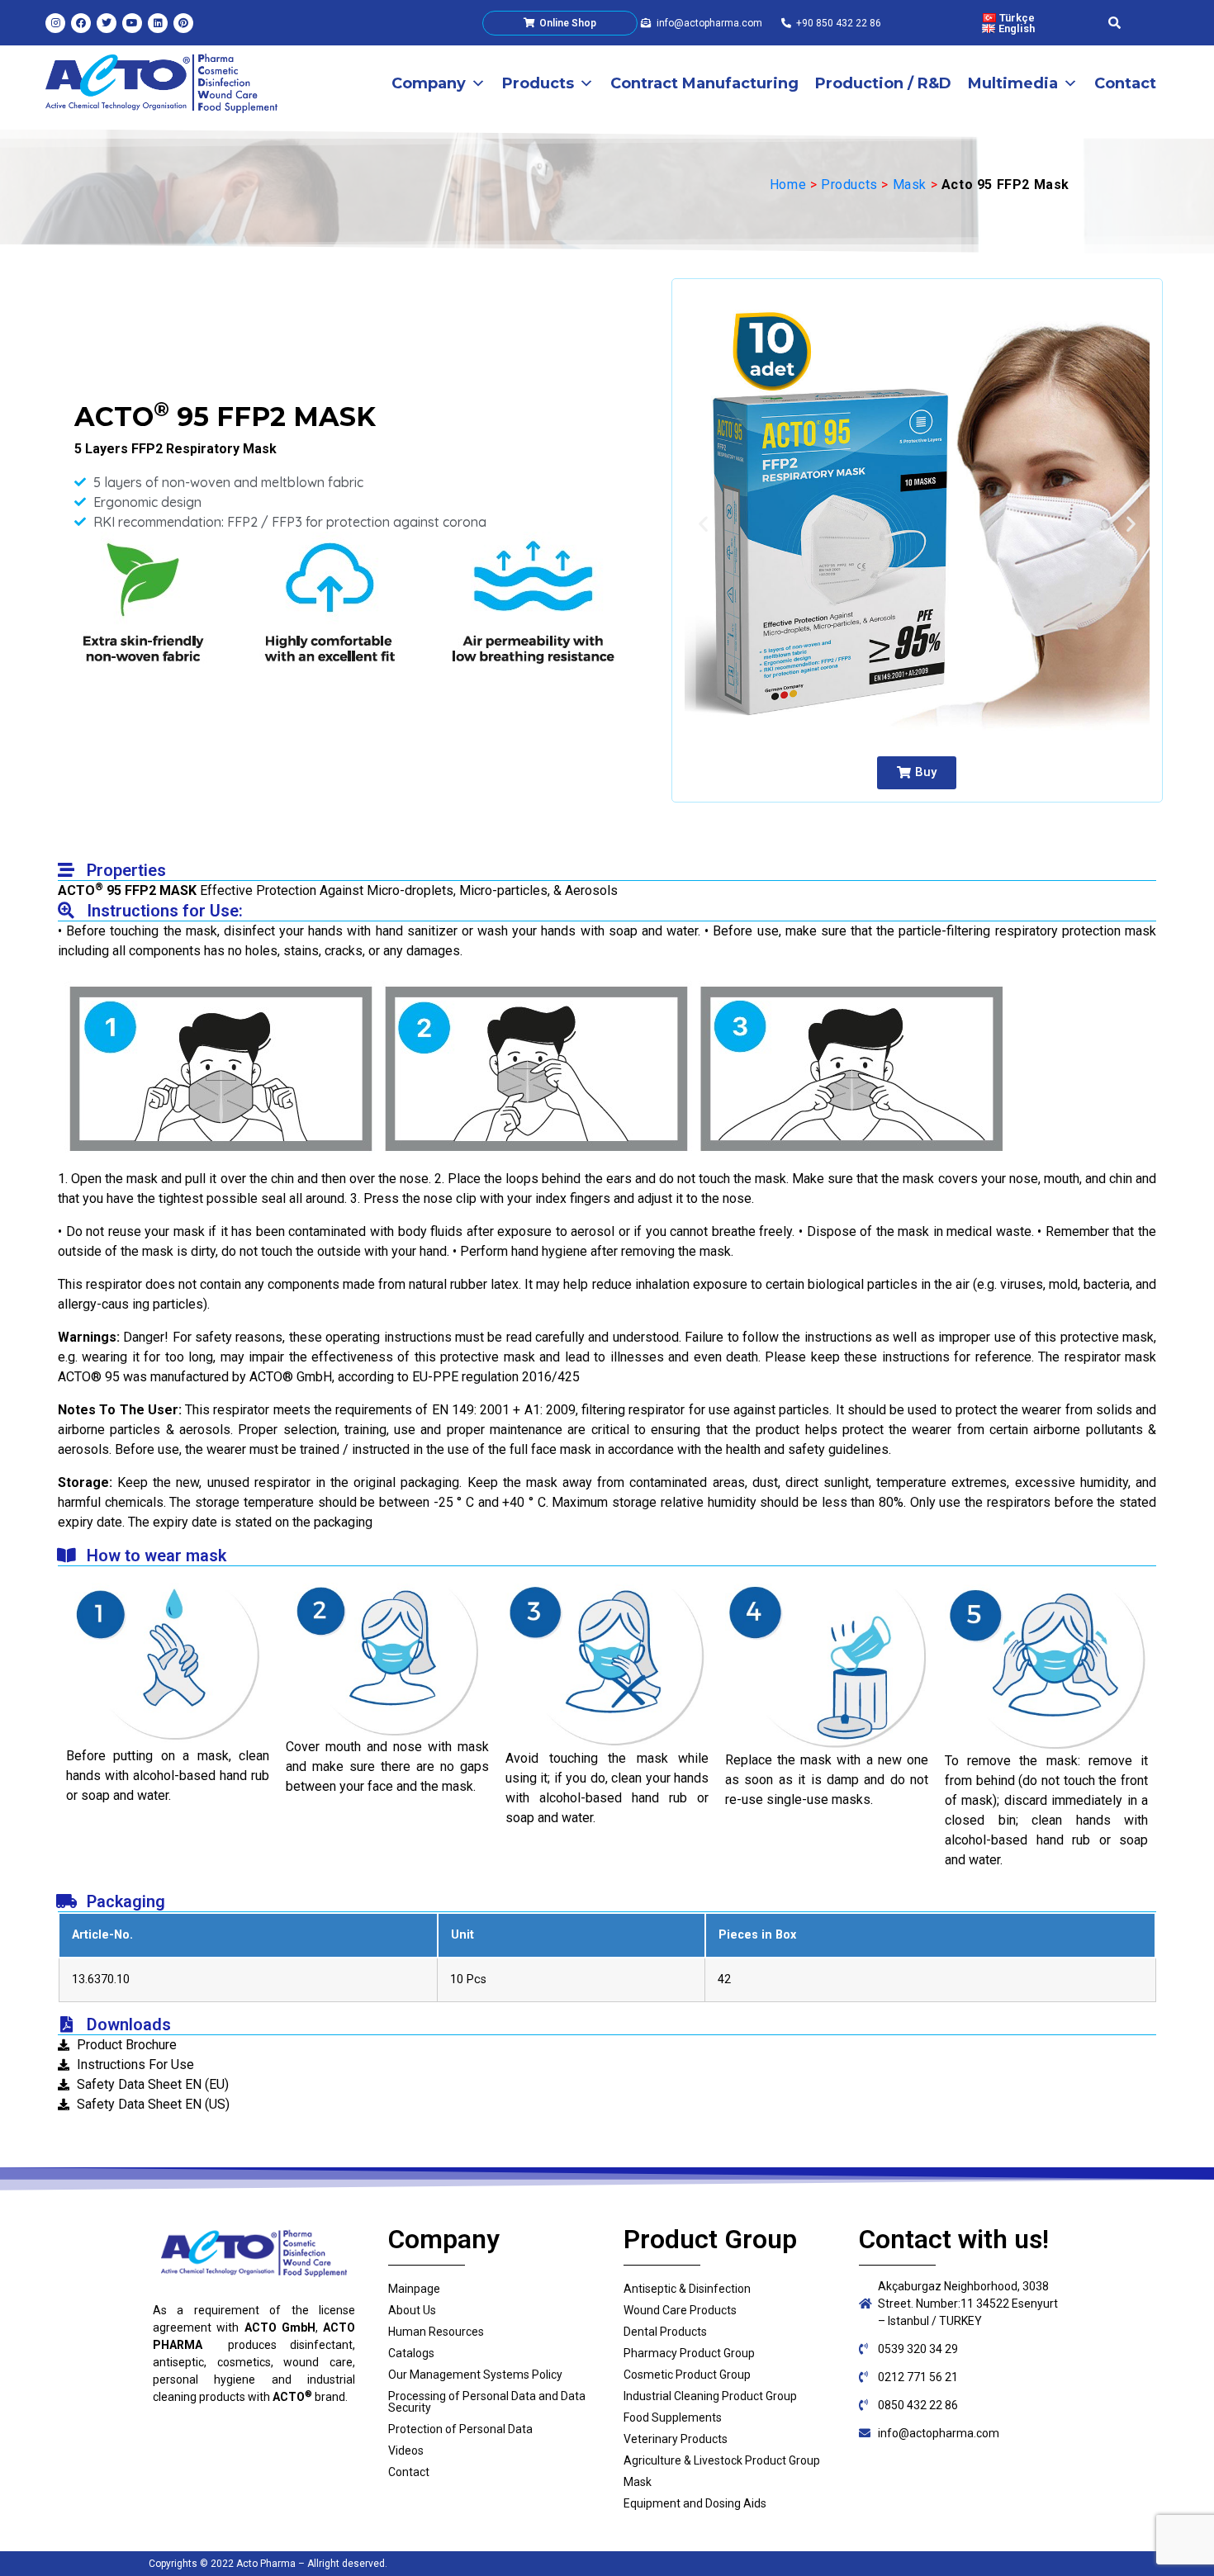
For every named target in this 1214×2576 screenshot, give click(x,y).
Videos (406, 2451)
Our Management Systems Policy (475, 2375)
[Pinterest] (183, 23)
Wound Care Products (680, 2310)
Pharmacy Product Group (689, 2353)
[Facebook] (81, 23)
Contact (1125, 83)
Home (788, 185)
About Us (412, 2310)
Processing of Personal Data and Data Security (487, 2402)
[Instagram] (55, 23)
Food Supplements (673, 2417)
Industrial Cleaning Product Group (710, 2396)
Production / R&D (883, 83)
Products (538, 83)
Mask (910, 185)
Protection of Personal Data (460, 2429)
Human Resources (436, 2332)
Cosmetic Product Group (687, 2375)
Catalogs (411, 2353)
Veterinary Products (676, 2439)
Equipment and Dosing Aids (695, 2503)
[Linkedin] (158, 23)
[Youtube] (132, 23)
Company (429, 83)
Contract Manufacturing (704, 83)
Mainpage (414, 2289)
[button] (917, 773)
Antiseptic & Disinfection (687, 2289)
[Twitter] (107, 23)
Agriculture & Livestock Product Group (722, 2460)
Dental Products (665, 2332)
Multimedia (1013, 83)
